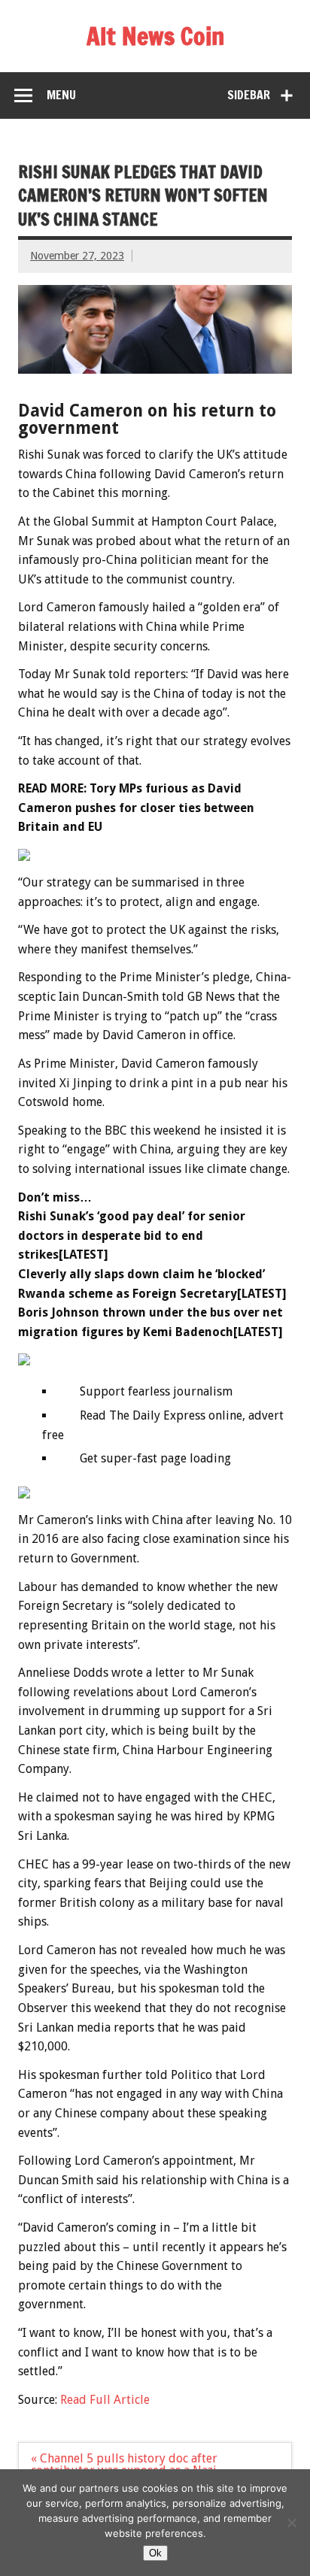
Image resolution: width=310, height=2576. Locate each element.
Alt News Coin (155, 36)
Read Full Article (105, 2400)
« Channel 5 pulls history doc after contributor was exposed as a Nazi (124, 2464)
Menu (61, 95)
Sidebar (249, 95)
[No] (291, 2523)
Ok (155, 2553)
